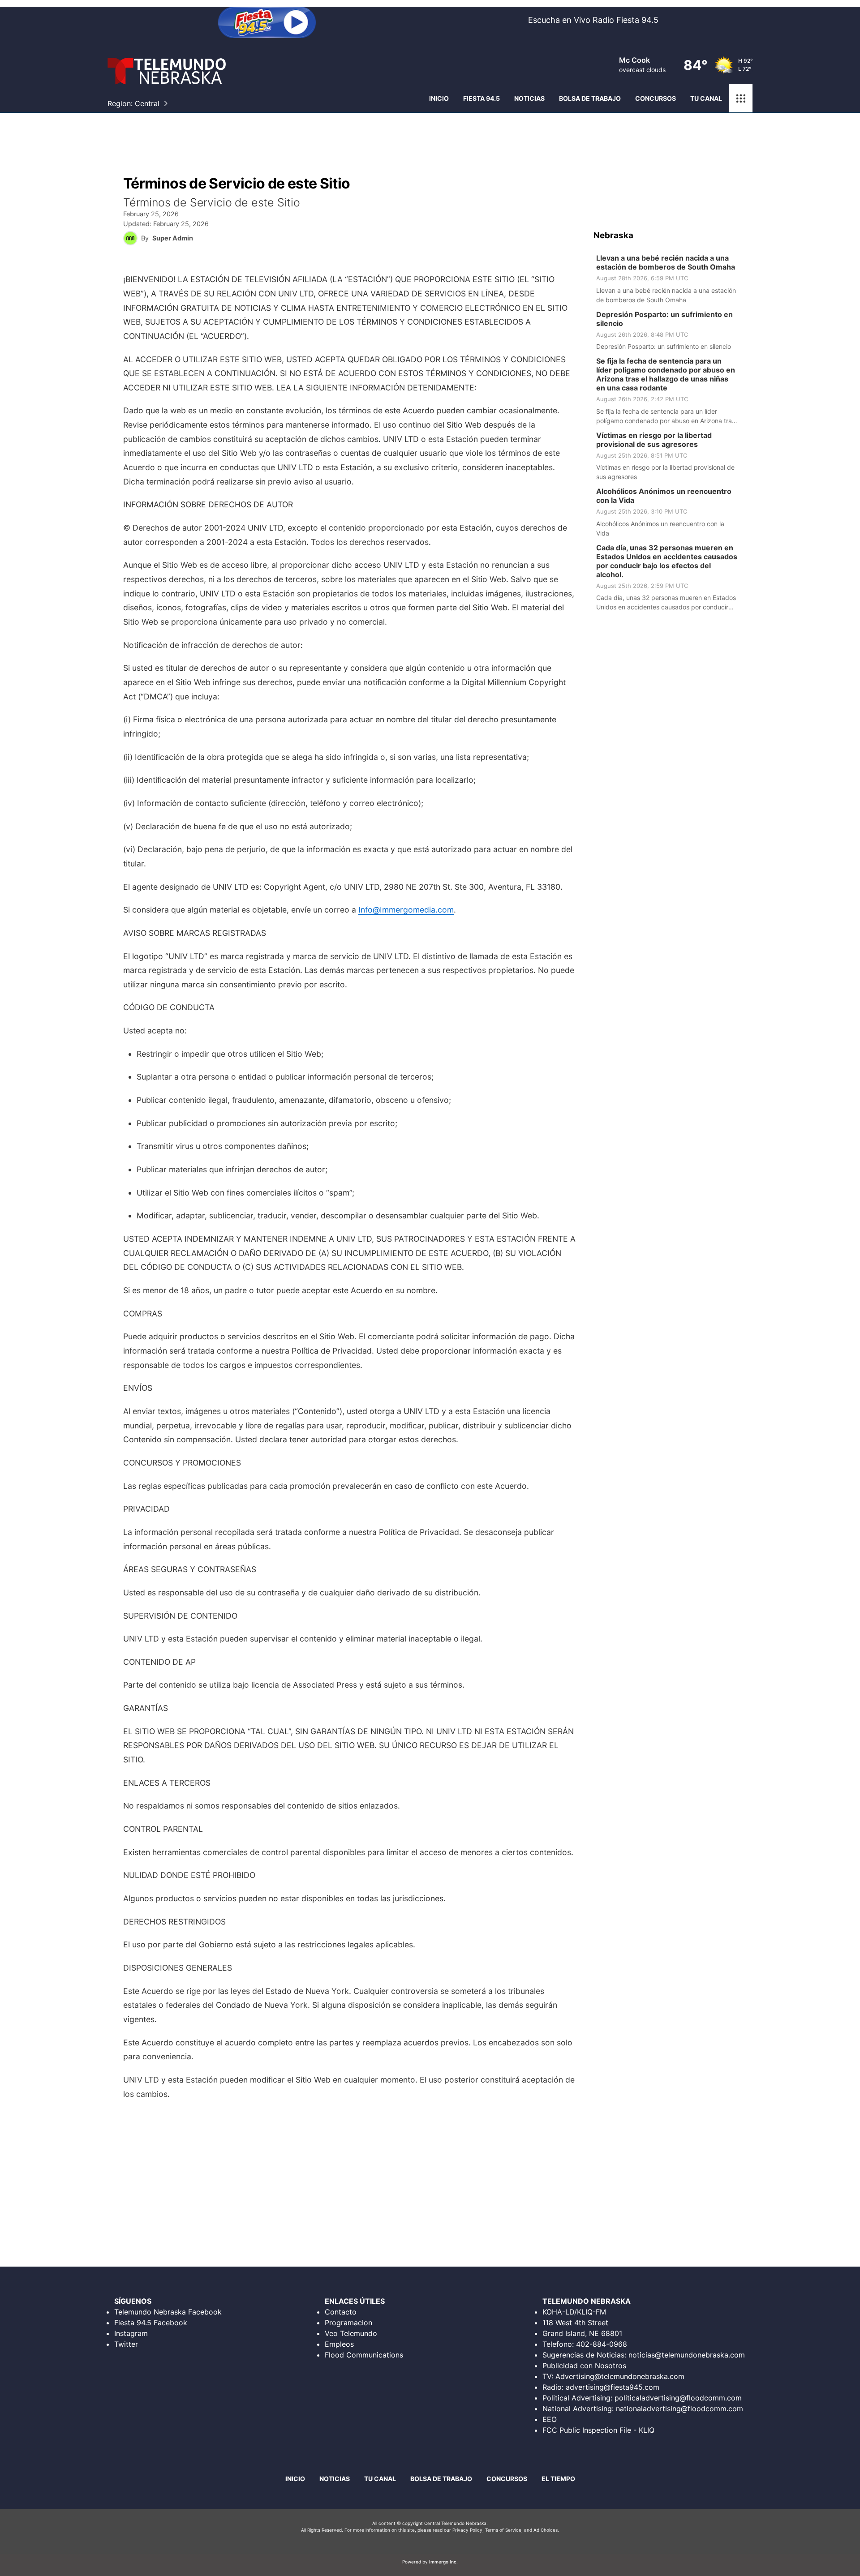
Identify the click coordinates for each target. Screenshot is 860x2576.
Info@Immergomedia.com (406, 910)
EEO (550, 2419)
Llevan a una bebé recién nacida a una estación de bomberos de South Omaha (666, 262)
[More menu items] (741, 99)
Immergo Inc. (443, 2562)
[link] (670, 279)
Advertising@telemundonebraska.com (620, 2376)
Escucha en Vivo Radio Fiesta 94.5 (593, 20)
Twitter (126, 2344)
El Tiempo (558, 2479)
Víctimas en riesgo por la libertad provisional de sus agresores (654, 440)
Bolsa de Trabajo (441, 2479)
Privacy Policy (467, 2530)
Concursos (656, 98)
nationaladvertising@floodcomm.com (679, 2409)
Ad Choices (546, 2530)
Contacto (341, 2312)
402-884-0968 (602, 2344)
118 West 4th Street (575, 2323)
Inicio (439, 98)
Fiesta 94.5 (482, 98)
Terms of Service (503, 2530)
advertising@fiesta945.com (613, 2387)
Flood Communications (364, 2355)
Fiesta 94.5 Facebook (151, 2323)
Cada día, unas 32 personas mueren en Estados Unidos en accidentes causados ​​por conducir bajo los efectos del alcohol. (667, 561)
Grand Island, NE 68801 (582, 2333)
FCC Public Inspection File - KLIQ (598, 2430)
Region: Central (133, 103)
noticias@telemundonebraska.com (687, 2355)
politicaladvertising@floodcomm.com (678, 2398)
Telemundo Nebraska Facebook (168, 2312)
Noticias (529, 98)
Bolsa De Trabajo (590, 98)
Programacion (348, 2323)
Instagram (131, 2333)
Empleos (339, 2344)
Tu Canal (706, 98)
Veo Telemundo (351, 2333)
